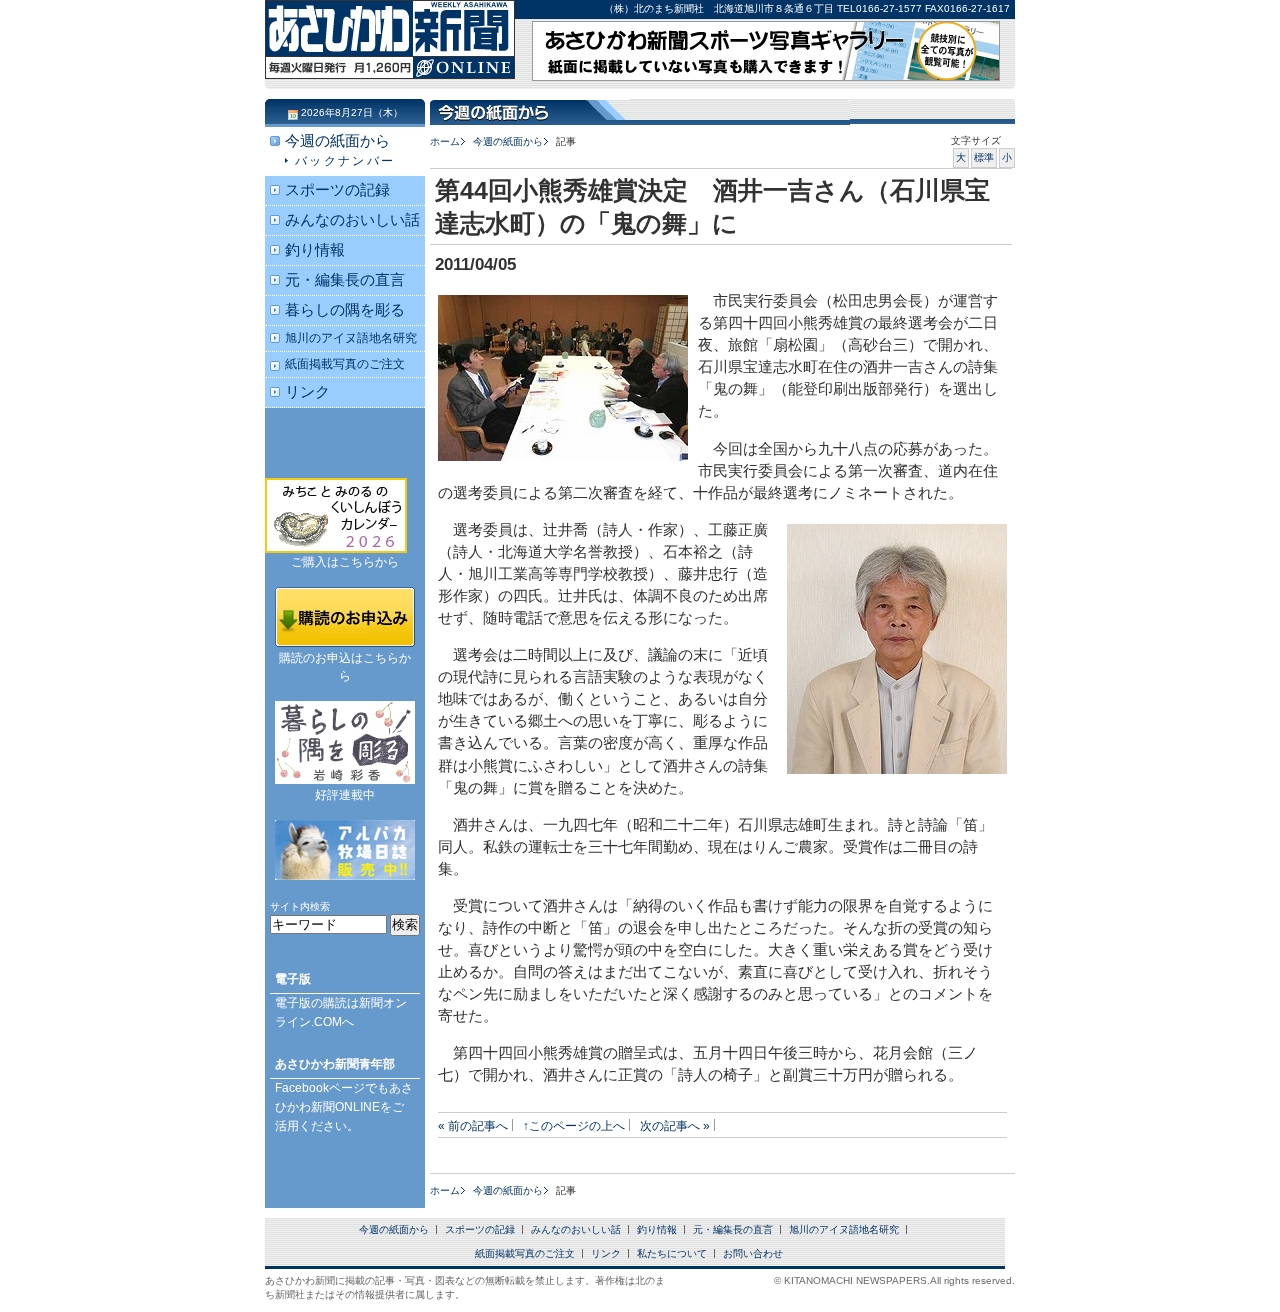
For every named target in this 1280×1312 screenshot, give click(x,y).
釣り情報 (315, 250)
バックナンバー (345, 160)
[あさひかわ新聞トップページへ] (390, 60)
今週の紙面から (508, 141)
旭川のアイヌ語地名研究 (351, 337)
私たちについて (672, 1253)
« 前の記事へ (473, 1125)
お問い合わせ (753, 1253)
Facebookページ (320, 1088)
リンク (307, 392)
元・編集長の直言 (345, 280)
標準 (984, 157)
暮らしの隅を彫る (345, 310)
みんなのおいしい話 (352, 220)
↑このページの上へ (574, 1125)
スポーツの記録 (337, 190)
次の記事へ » (675, 1125)
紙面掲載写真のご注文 (345, 363)
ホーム (445, 141)
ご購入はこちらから (345, 562)
